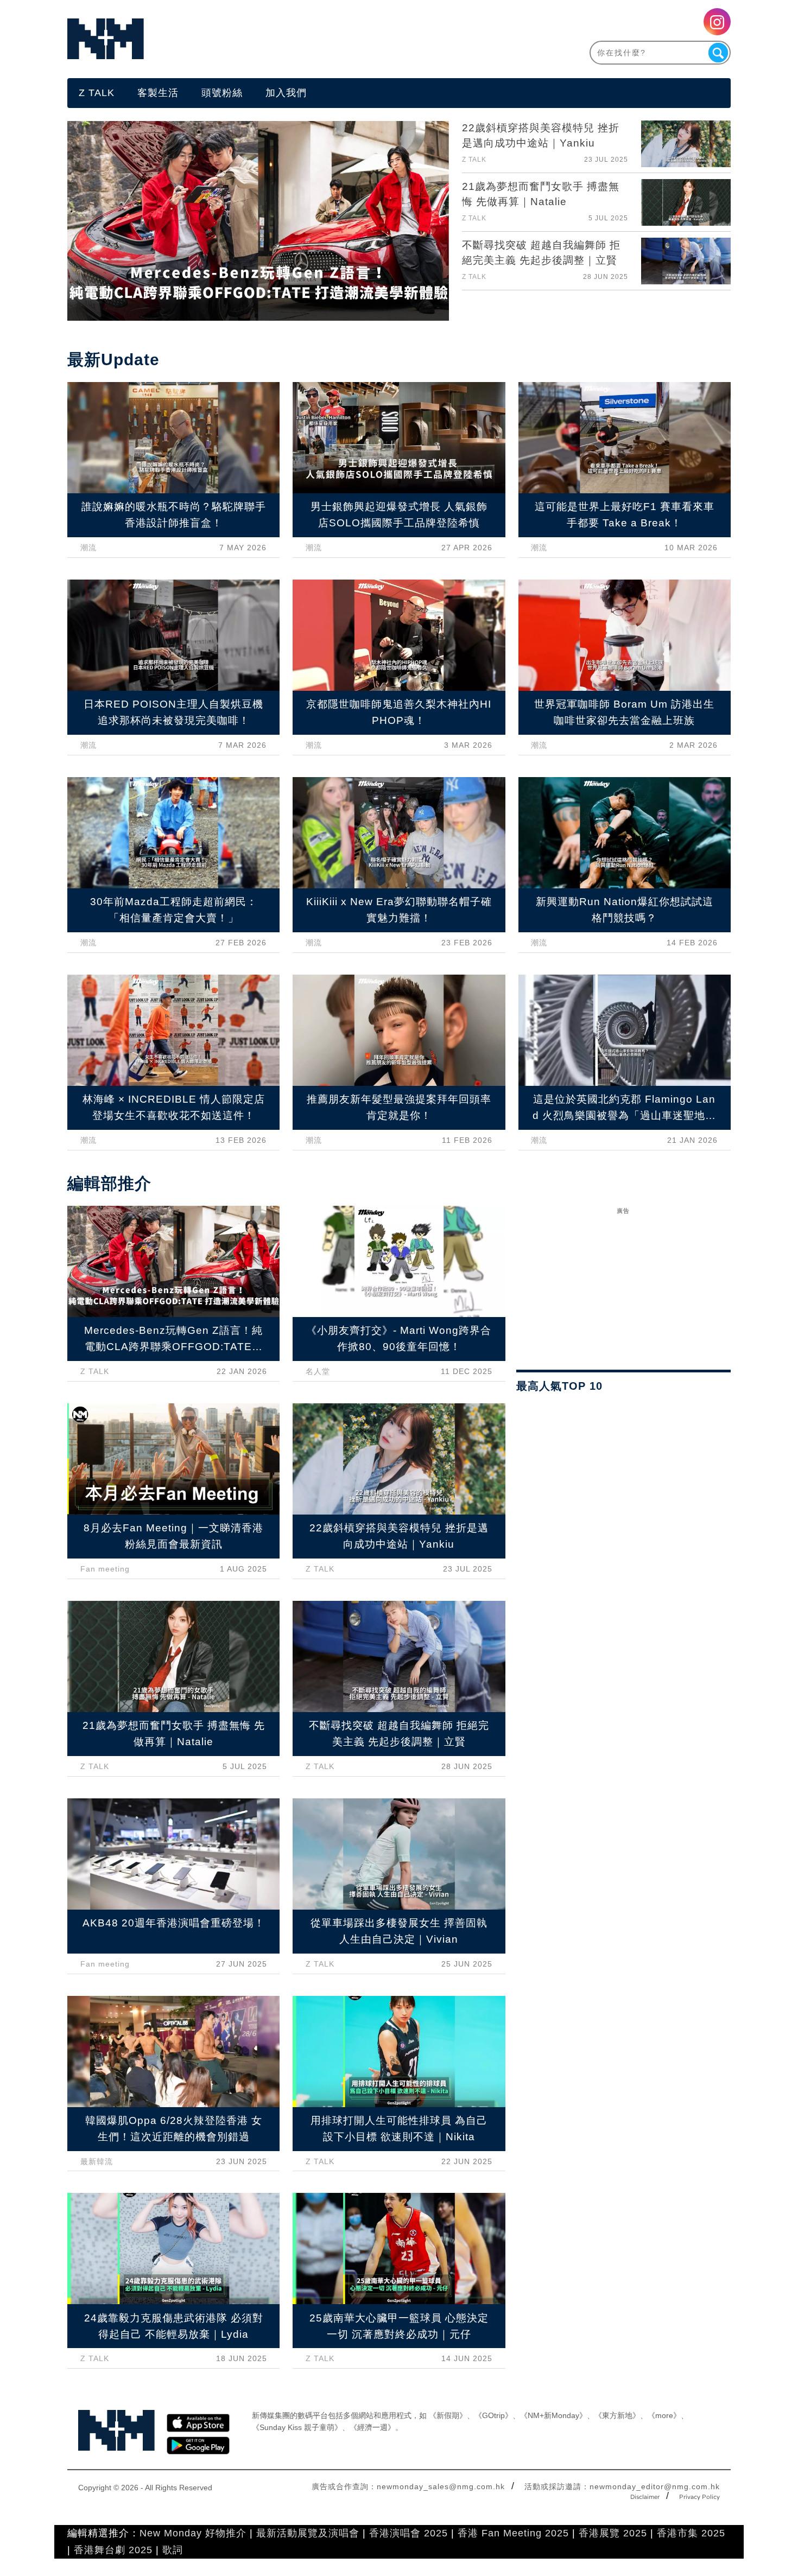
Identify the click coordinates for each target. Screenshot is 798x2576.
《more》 (664, 2415)
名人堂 (318, 1371)
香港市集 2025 (691, 2533)
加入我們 (286, 93)
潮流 (88, 548)
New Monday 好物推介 (193, 2533)
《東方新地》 (617, 2415)
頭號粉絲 (222, 93)
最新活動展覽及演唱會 (308, 2533)
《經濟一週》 (372, 2427)
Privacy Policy (699, 2497)
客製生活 (158, 93)
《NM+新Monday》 (553, 2415)
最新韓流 (97, 2161)
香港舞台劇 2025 (113, 2550)
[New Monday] (233, 39)
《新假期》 (448, 2415)
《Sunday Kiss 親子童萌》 (297, 2427)
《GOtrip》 (493, 2415)
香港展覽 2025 (613, 2533)
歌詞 (173, 2550)
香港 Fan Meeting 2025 (513, 2533)
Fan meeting (105, 1569)
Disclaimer (645, 2497)
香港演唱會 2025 (408, 2533)
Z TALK (97, 93)
